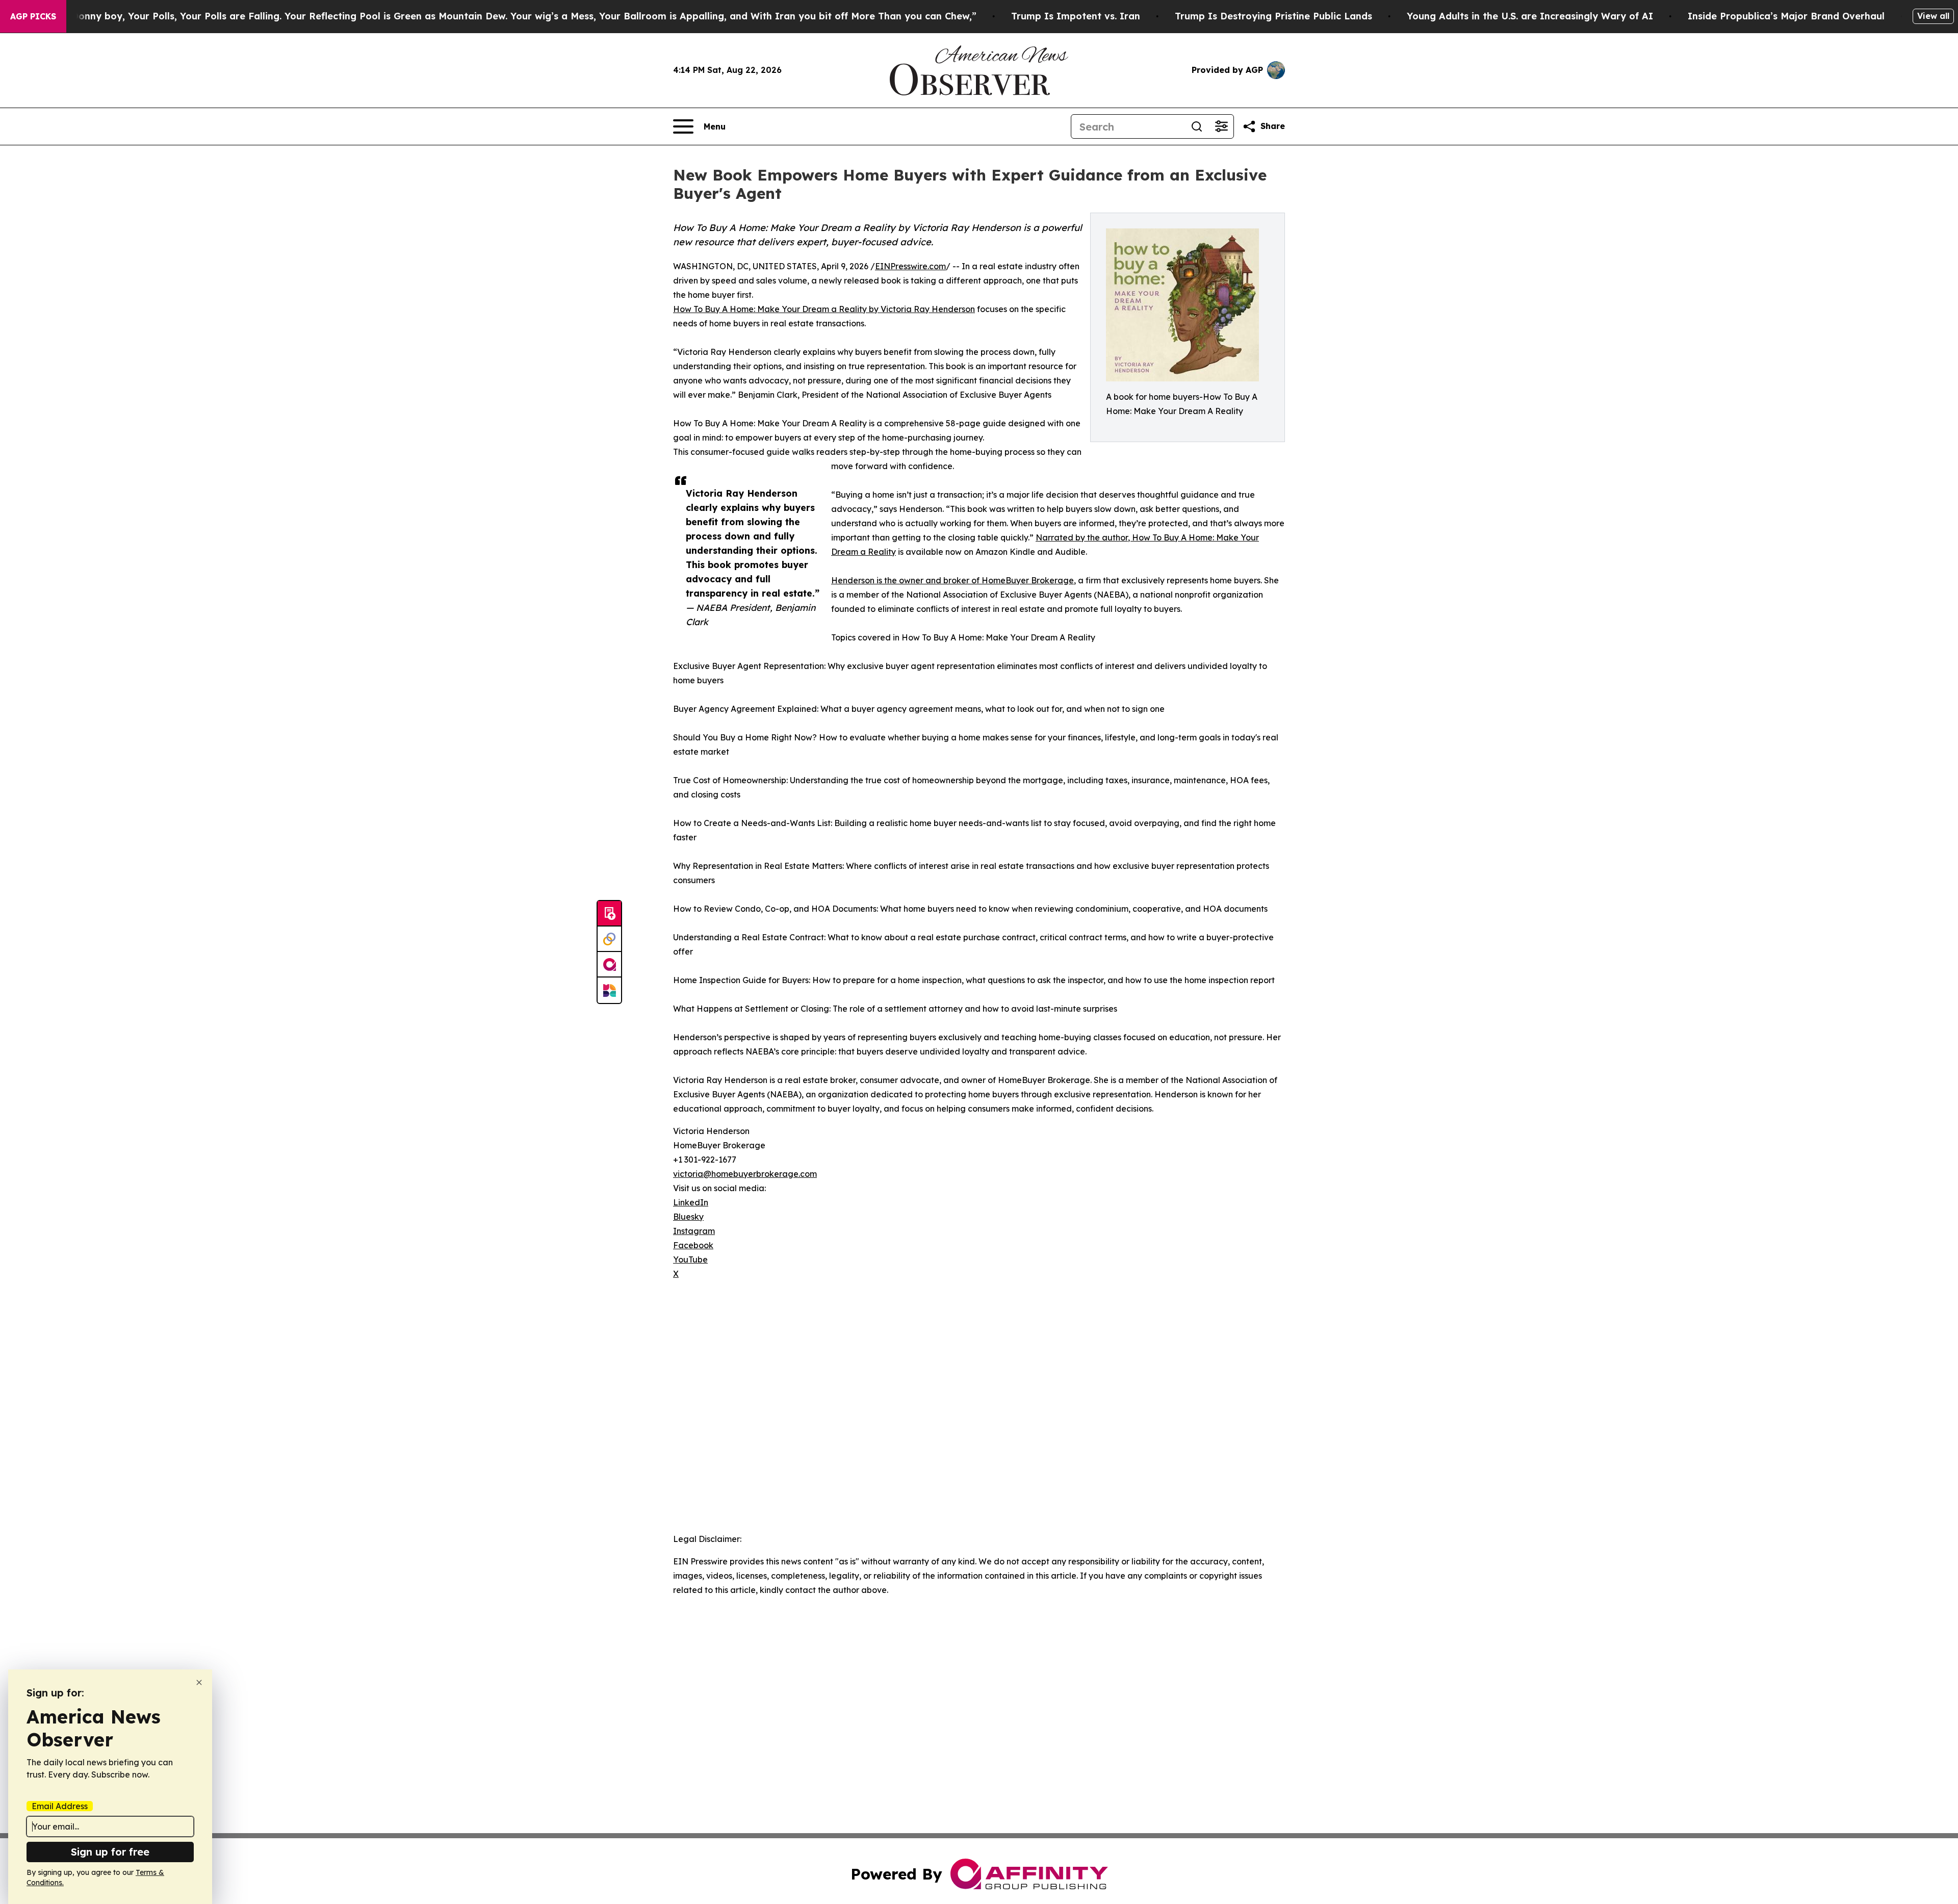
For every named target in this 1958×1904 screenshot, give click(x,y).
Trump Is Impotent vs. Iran (1076, 16)
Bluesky (688, 1217)
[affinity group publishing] (609, 965)
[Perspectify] (609, 939)
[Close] (199, 1682)
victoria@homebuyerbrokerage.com (745, 1174)
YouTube (690, 1259)
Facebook (693, 1245)
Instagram (694, 1231)
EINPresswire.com (910, 266)
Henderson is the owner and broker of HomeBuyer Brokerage (952, 580)
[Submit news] (609, 914)
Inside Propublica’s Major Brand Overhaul (1786, 16)
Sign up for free (110, 1852)
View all (1933, 16)
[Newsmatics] (609, 990)
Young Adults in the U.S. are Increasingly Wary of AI (1530, 16)
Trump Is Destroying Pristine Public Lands (1273, 16)
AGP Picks (33, 16)
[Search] (1197, 126)
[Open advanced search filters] (1221, 126)
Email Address (60, 1806)
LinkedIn (691, 1202)
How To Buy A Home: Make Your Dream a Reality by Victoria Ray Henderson (824, 309)
